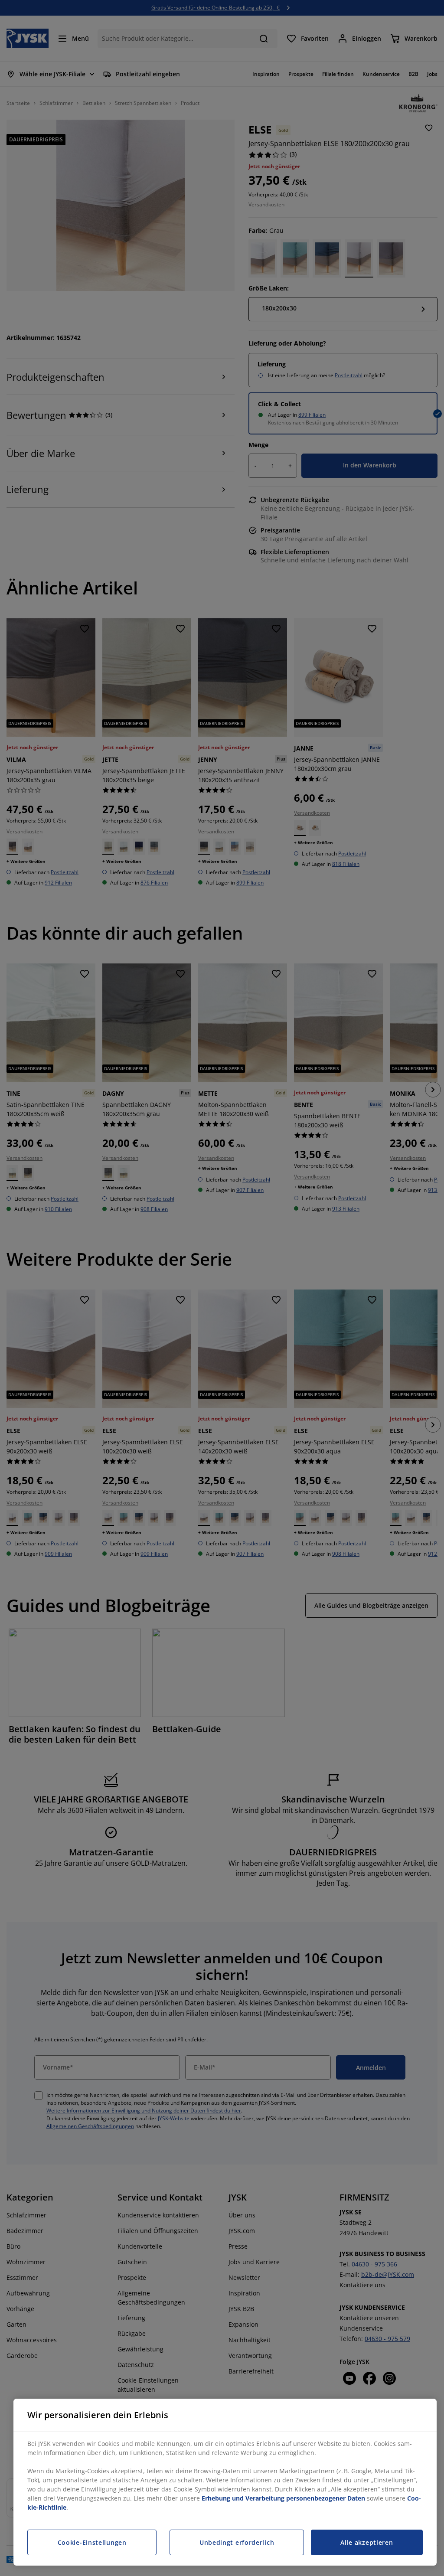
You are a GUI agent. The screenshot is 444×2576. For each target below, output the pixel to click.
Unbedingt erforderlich (237, 2542)
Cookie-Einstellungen (92, 2542)
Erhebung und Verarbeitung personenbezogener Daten (283, 2498)
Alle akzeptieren (367, 2542)
